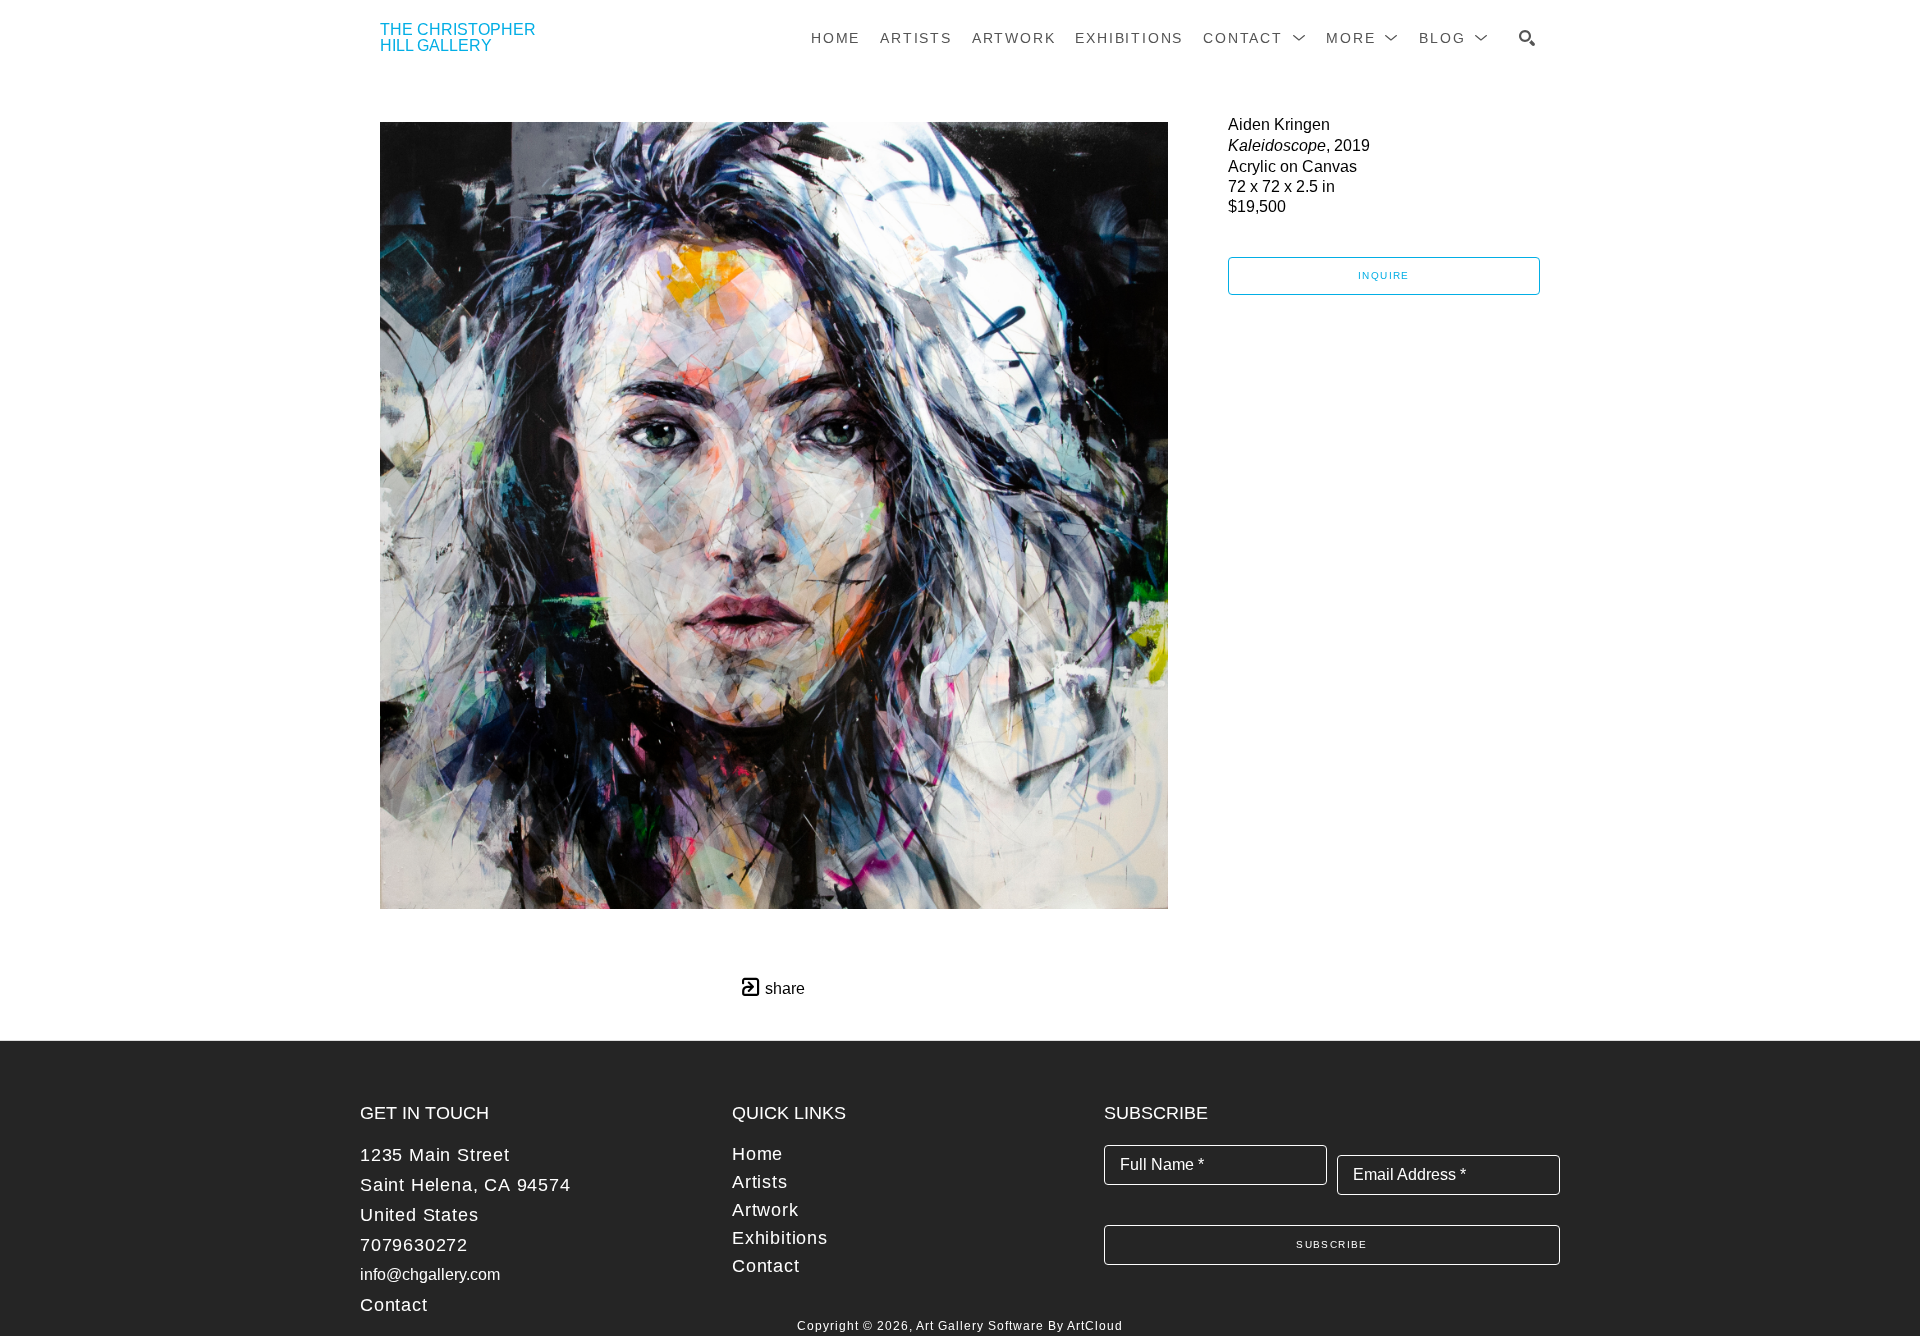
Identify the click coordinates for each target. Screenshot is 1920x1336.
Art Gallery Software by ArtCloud (1019, 1326)
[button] (1254, 38)
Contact (394, 1305)
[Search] (1527, 38)
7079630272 (414, 1245)
